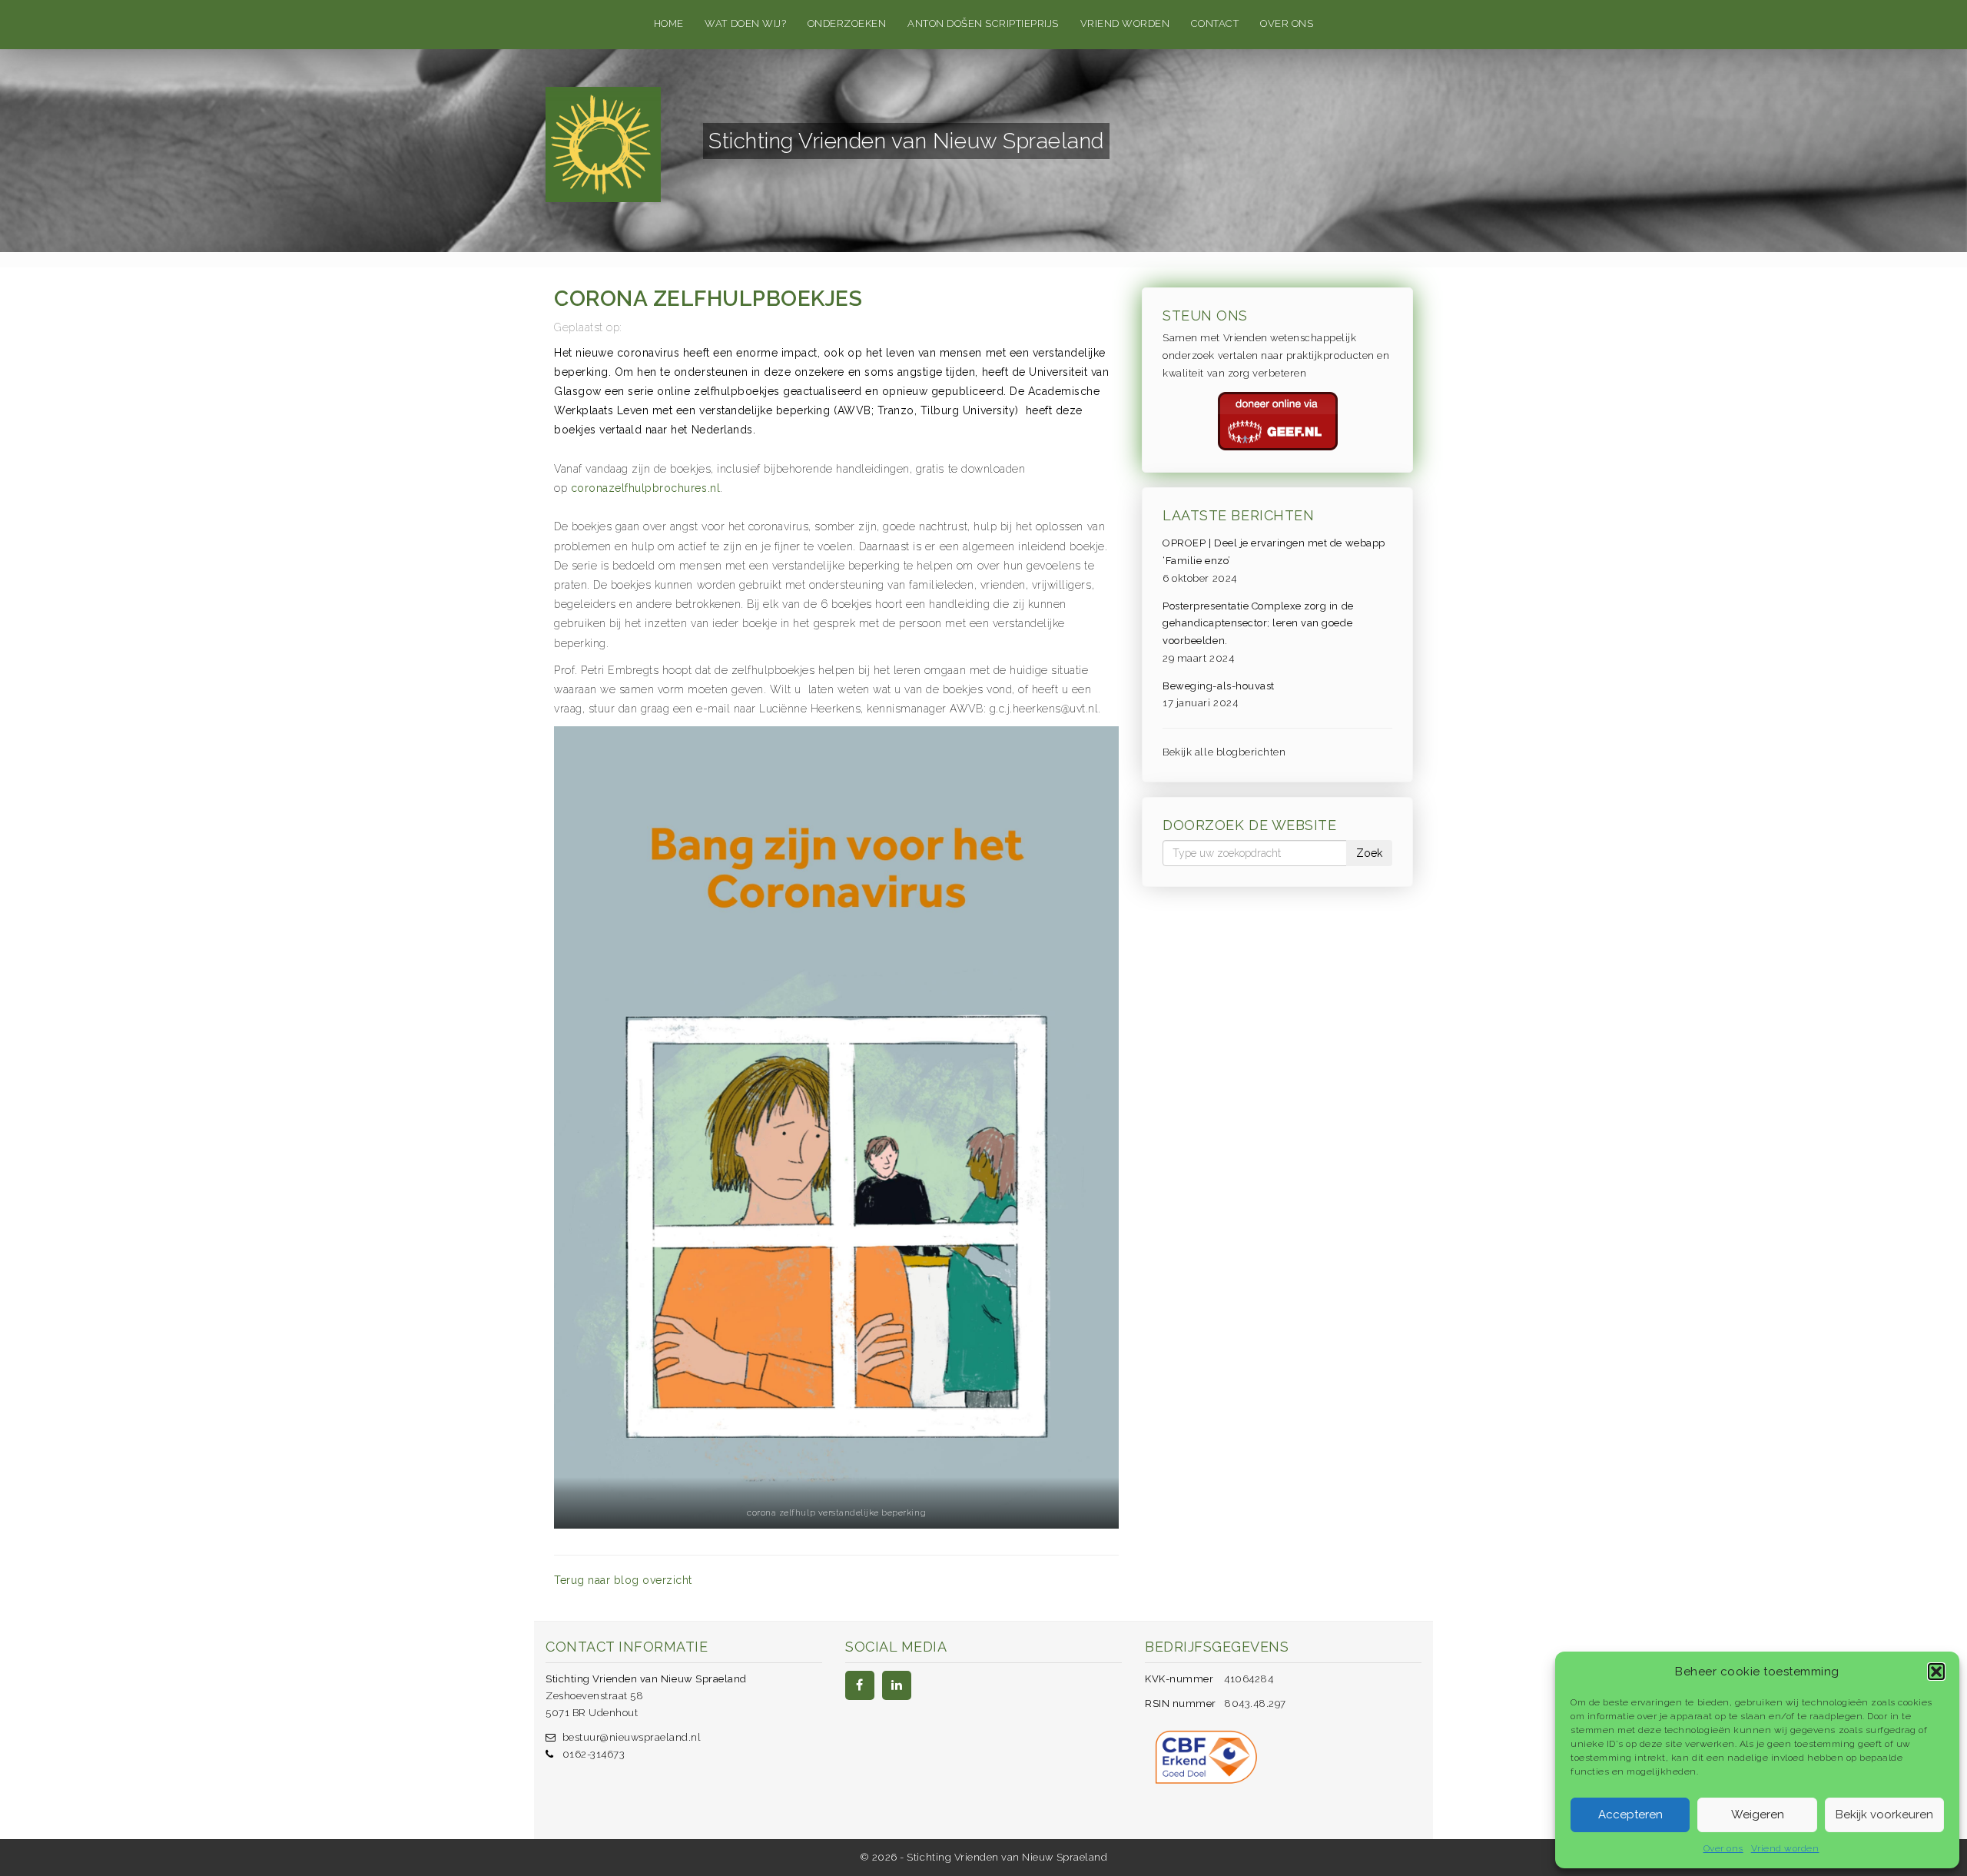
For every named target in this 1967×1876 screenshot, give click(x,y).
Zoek (1369, 853)
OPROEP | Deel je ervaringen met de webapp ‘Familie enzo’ (1274, 552)
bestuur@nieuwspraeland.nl (632, 1737)
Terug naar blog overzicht (623, 1580)
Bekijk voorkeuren (1884, 1815)
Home (669, 23)
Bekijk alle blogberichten (1224, 752)
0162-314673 (594, 1754)
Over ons (1723, 1848)
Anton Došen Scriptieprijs (983, 23)
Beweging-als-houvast (1218, 686)
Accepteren (1630, 1815)
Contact (1215, 23)
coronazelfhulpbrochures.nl (646, 488)
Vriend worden (1785, 1848)
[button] (1936, 1672)
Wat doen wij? (745, 23)
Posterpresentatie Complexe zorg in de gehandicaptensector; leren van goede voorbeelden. (1258, 624)
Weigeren (1758, 1815)
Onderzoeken (847, 23)
